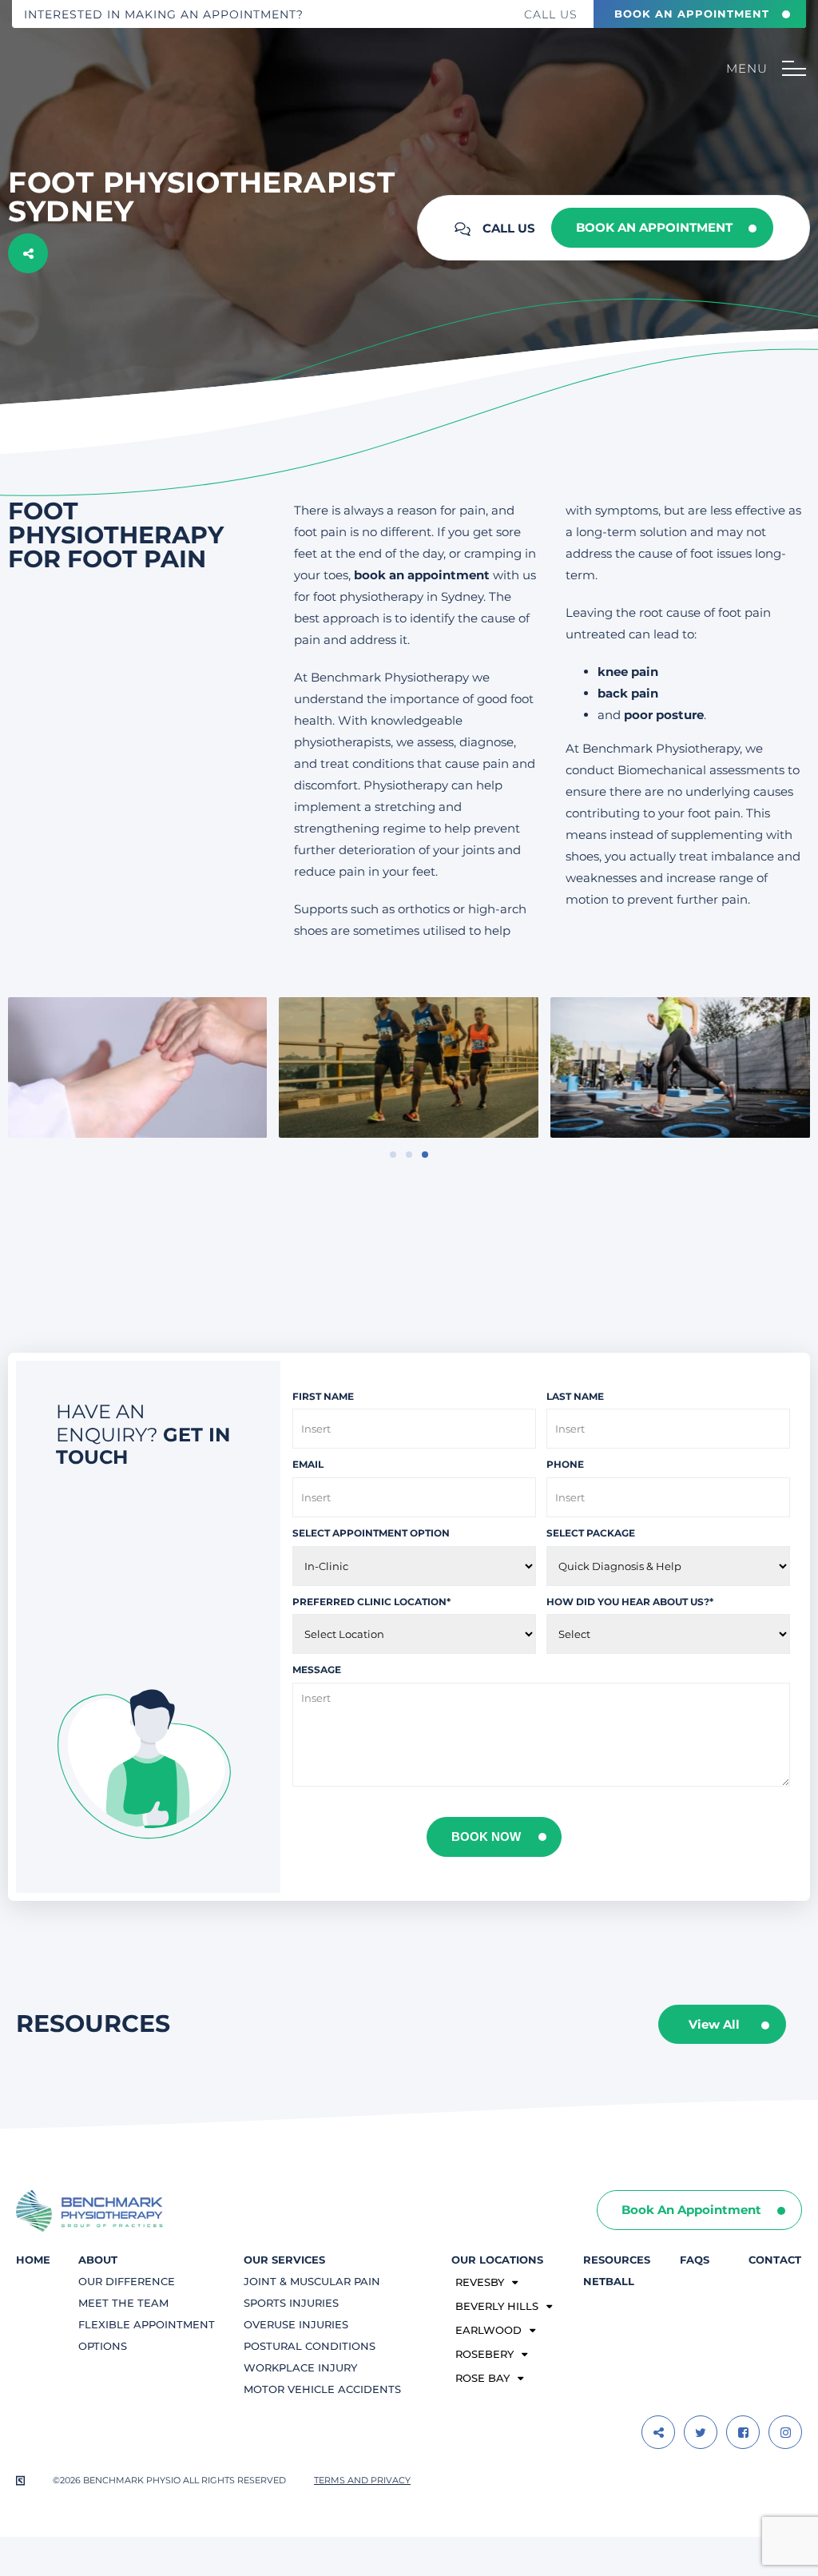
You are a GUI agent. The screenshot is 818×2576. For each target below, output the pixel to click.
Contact (775, 2260)
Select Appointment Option (371, 1533)
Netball (609, 2281)
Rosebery (484, 2354)
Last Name (575, 1396)
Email (308, 1464)
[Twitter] (701, 2432)
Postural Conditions (310, 2346)
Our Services (284, 2260)
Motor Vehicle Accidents (322, 2389)
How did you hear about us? (630, 1602)
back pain (628, 693)
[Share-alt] (658, 2432)
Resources (617, 2260)
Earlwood (488, 2330)
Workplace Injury (300, 2367)
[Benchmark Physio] (85, 87)
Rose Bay (482, 2378)
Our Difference (127, 2281)
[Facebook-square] (743, 2432)
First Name (323, 1396)
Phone (565, 1464)
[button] (393, 1155)
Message (317, 1670)
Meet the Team (123, 2303)
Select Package (591, 1533)
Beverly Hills (497, 2306)
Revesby (480, 2282)
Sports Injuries (291, 2303)
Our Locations (497, 2260)
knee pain (628, 672)
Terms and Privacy (362, 2480)
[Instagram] (785, 2432)
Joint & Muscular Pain (312, 2281)
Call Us (551, 14)
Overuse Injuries (296, 2324)
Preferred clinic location (371, 1602)
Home (33, 2260)
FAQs (695, 2260)
